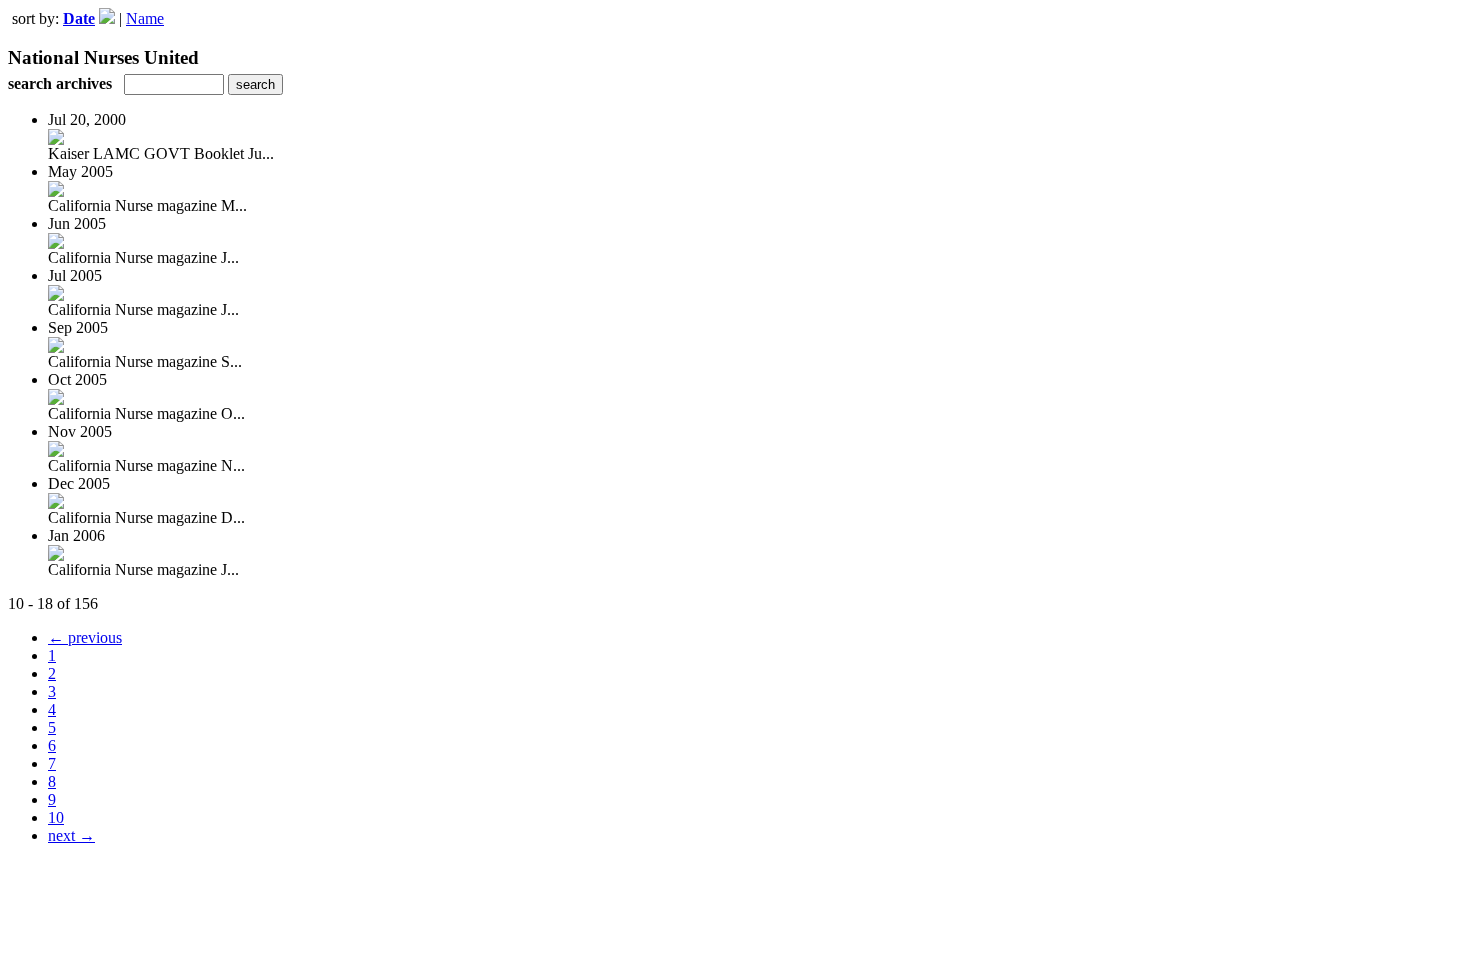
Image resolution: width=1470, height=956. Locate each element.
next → (71, 835)
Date (79, 18)
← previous (85, 637)
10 (56, 817)
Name (145, 18)
